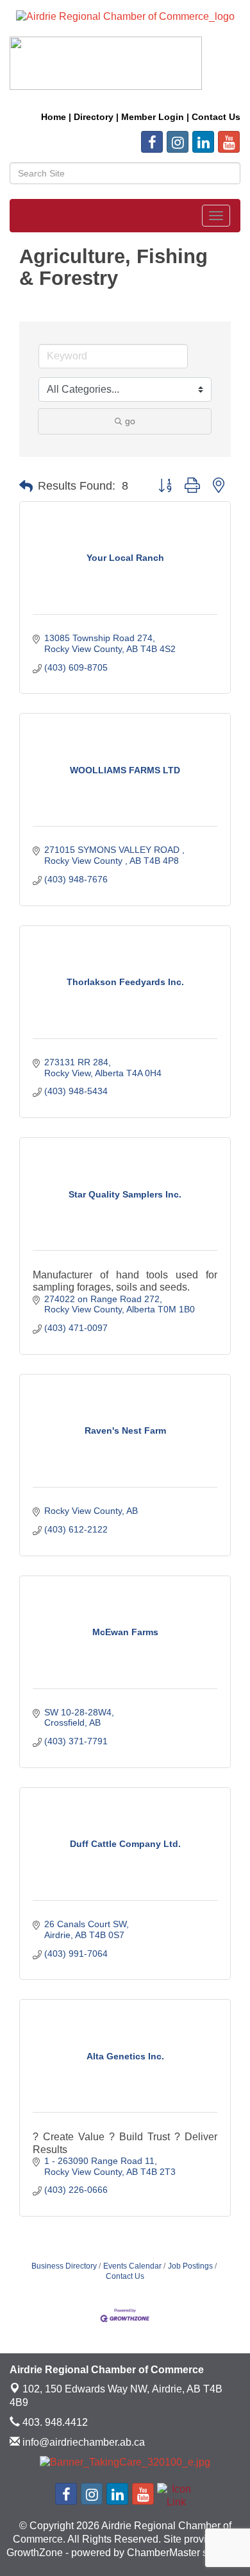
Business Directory (64, 2266)
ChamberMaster (163, 2553)
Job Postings (190, 2266)
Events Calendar (132, 2266)
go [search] (130, 421)
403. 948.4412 (54, 2422)
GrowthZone (35, 2553)
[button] (26, 486)
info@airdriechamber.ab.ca (82, 2442)
